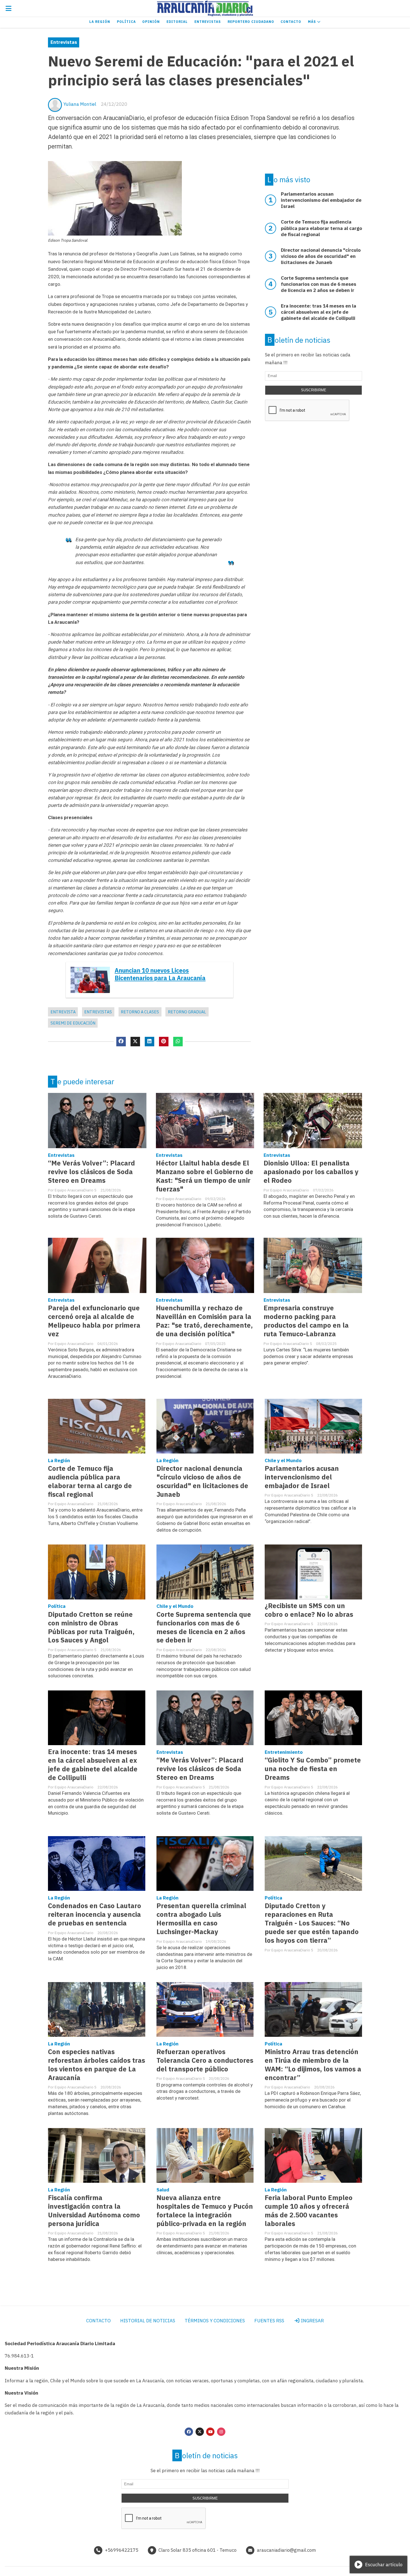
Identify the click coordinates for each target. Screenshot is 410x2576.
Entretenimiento (284, 1752)
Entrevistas (208, 22)
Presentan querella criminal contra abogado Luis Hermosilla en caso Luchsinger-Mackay (201, 1919)
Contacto (291, 22)
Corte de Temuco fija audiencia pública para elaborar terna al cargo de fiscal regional (90, 1481)
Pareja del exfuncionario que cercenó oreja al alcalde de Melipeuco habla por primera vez (94, 1321)
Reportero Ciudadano (251, 22)
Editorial (177, 22)
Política (126, 22)
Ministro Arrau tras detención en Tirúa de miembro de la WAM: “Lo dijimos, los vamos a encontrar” (313, 2065)
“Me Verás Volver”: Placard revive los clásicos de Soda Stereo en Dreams (91, 1172)
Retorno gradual (187, 1012)
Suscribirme (314, 390)
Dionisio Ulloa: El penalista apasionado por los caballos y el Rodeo (311, 1172)
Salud (163, 2190)
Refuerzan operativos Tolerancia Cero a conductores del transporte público (205, 2060)
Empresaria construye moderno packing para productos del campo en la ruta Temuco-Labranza (306, 1321)
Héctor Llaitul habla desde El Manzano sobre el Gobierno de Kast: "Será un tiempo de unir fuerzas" (205, 1176)
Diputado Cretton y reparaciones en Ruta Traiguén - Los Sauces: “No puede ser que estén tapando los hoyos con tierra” (312, 1923)
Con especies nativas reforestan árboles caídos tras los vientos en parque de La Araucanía (97, 2065)
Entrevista (63, 1012)
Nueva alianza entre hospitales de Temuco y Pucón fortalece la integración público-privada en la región (205, 2211)
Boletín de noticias (299, 340)
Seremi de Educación (73, 1023)
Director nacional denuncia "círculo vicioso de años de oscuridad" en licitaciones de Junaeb (202, 1481)
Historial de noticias (148, 2321)
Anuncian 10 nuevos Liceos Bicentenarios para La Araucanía (160, 974)
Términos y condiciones (215, 2321)
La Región (100, 22)
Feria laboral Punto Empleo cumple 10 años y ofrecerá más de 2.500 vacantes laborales (309, 2211)
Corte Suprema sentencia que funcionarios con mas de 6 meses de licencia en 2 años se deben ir (204, 1627)
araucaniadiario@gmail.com (286, 2550)
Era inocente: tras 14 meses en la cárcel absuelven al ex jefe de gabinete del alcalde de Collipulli (93, 1765)
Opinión (151, 22)
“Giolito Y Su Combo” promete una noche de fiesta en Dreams (313, 1769)
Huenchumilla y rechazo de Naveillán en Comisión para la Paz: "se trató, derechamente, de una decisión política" (204, 1321)
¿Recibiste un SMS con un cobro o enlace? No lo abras (309, 1610)
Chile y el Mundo (283, 1460)
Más (313, 22)
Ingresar (312, 2321)
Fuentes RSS (269, 2321)
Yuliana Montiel (80, 104)
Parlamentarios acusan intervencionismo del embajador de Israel (302, 1477)
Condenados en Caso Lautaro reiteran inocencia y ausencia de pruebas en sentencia (95, 1914)
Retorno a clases (140, 1012)
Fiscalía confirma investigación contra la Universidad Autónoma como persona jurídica (94, 2211)
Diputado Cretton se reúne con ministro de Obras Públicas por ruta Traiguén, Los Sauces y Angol (91, 1627)
